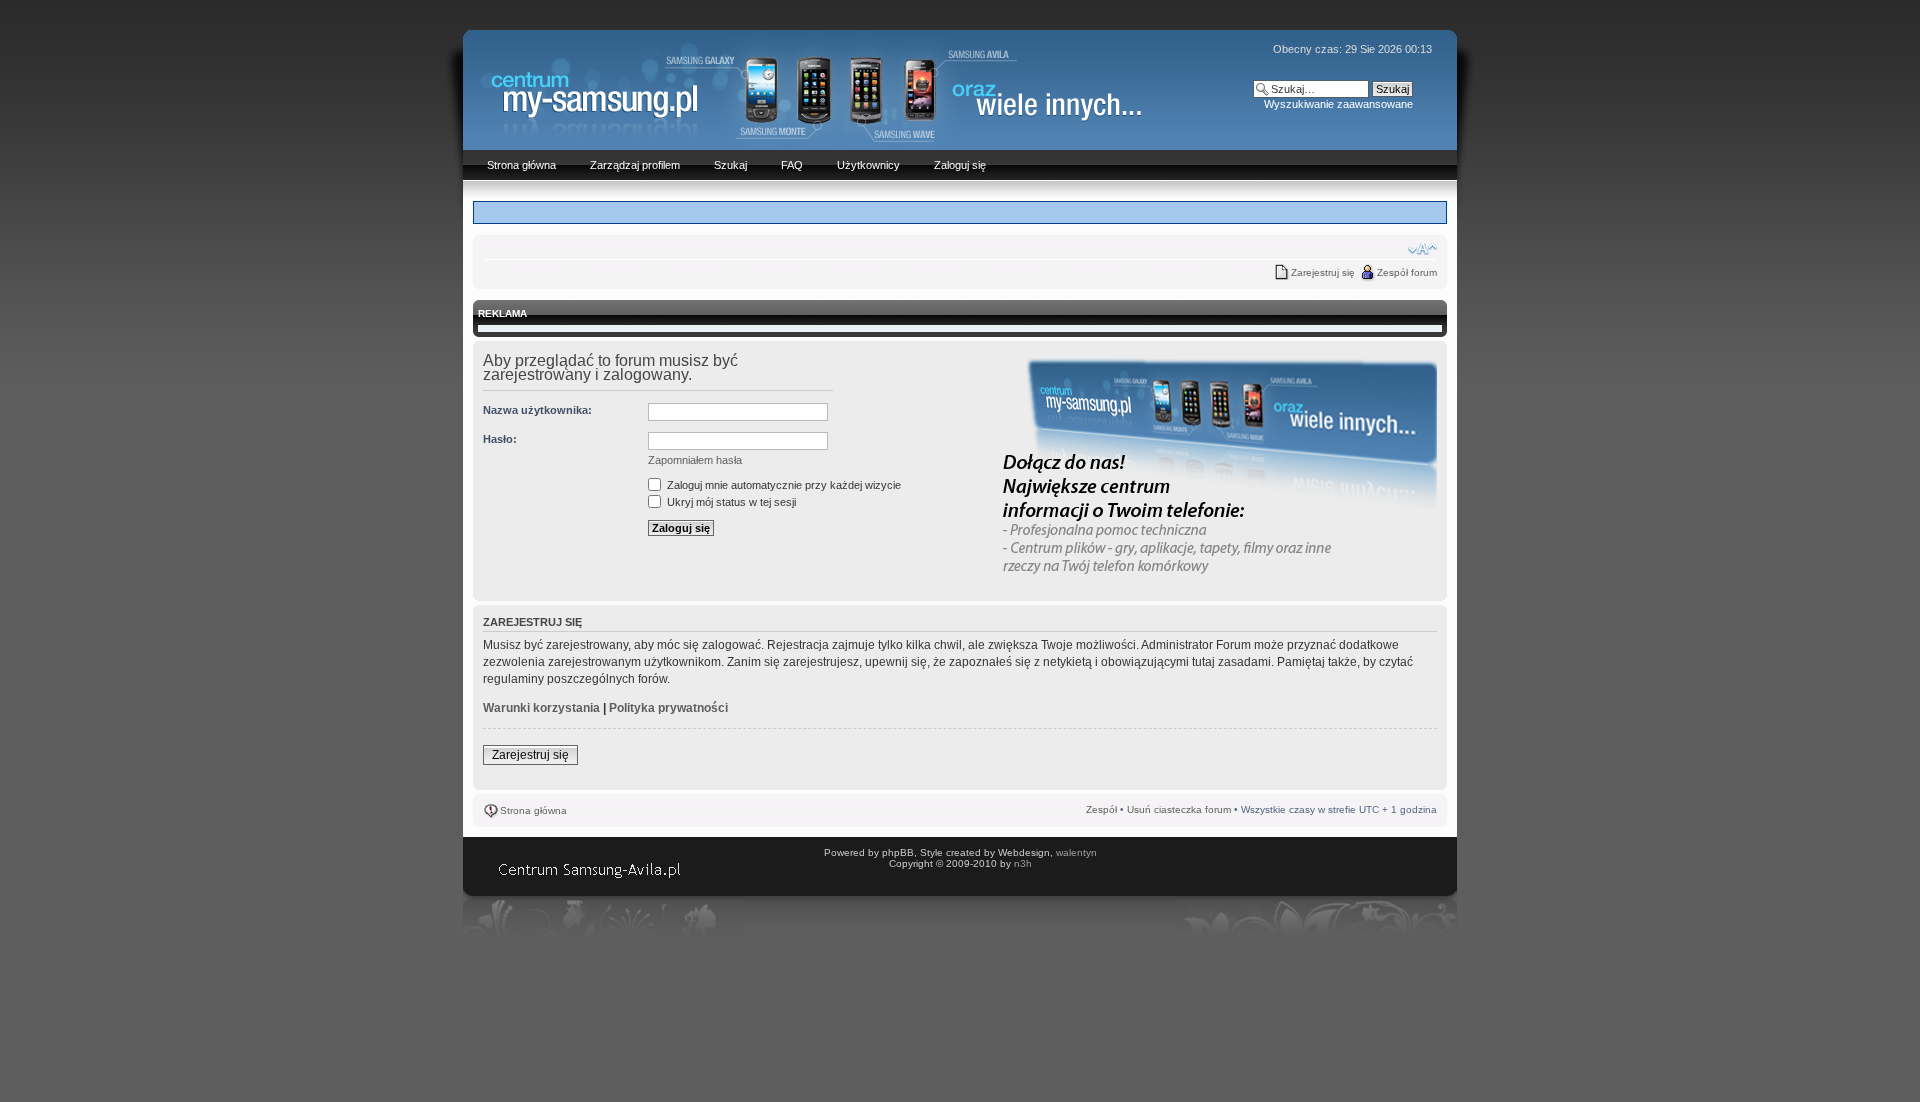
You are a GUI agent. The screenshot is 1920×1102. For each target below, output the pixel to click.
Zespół (1101, 809)
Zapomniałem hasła (695, 460)
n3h (1023, 863)
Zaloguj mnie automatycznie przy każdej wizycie (782, 485)
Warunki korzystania (541, 708)
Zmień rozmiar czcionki (1422, 249)
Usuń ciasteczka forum (1179, 809)
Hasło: (500, 439)
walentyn (1076, 852)
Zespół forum (1407, 272)
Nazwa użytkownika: (537, 410)
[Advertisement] (960, 211)
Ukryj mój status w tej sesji (730, 502)
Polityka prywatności (668, 708)
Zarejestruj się (1323, 272)
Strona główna (533, 810)
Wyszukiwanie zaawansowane (1338, 104)
